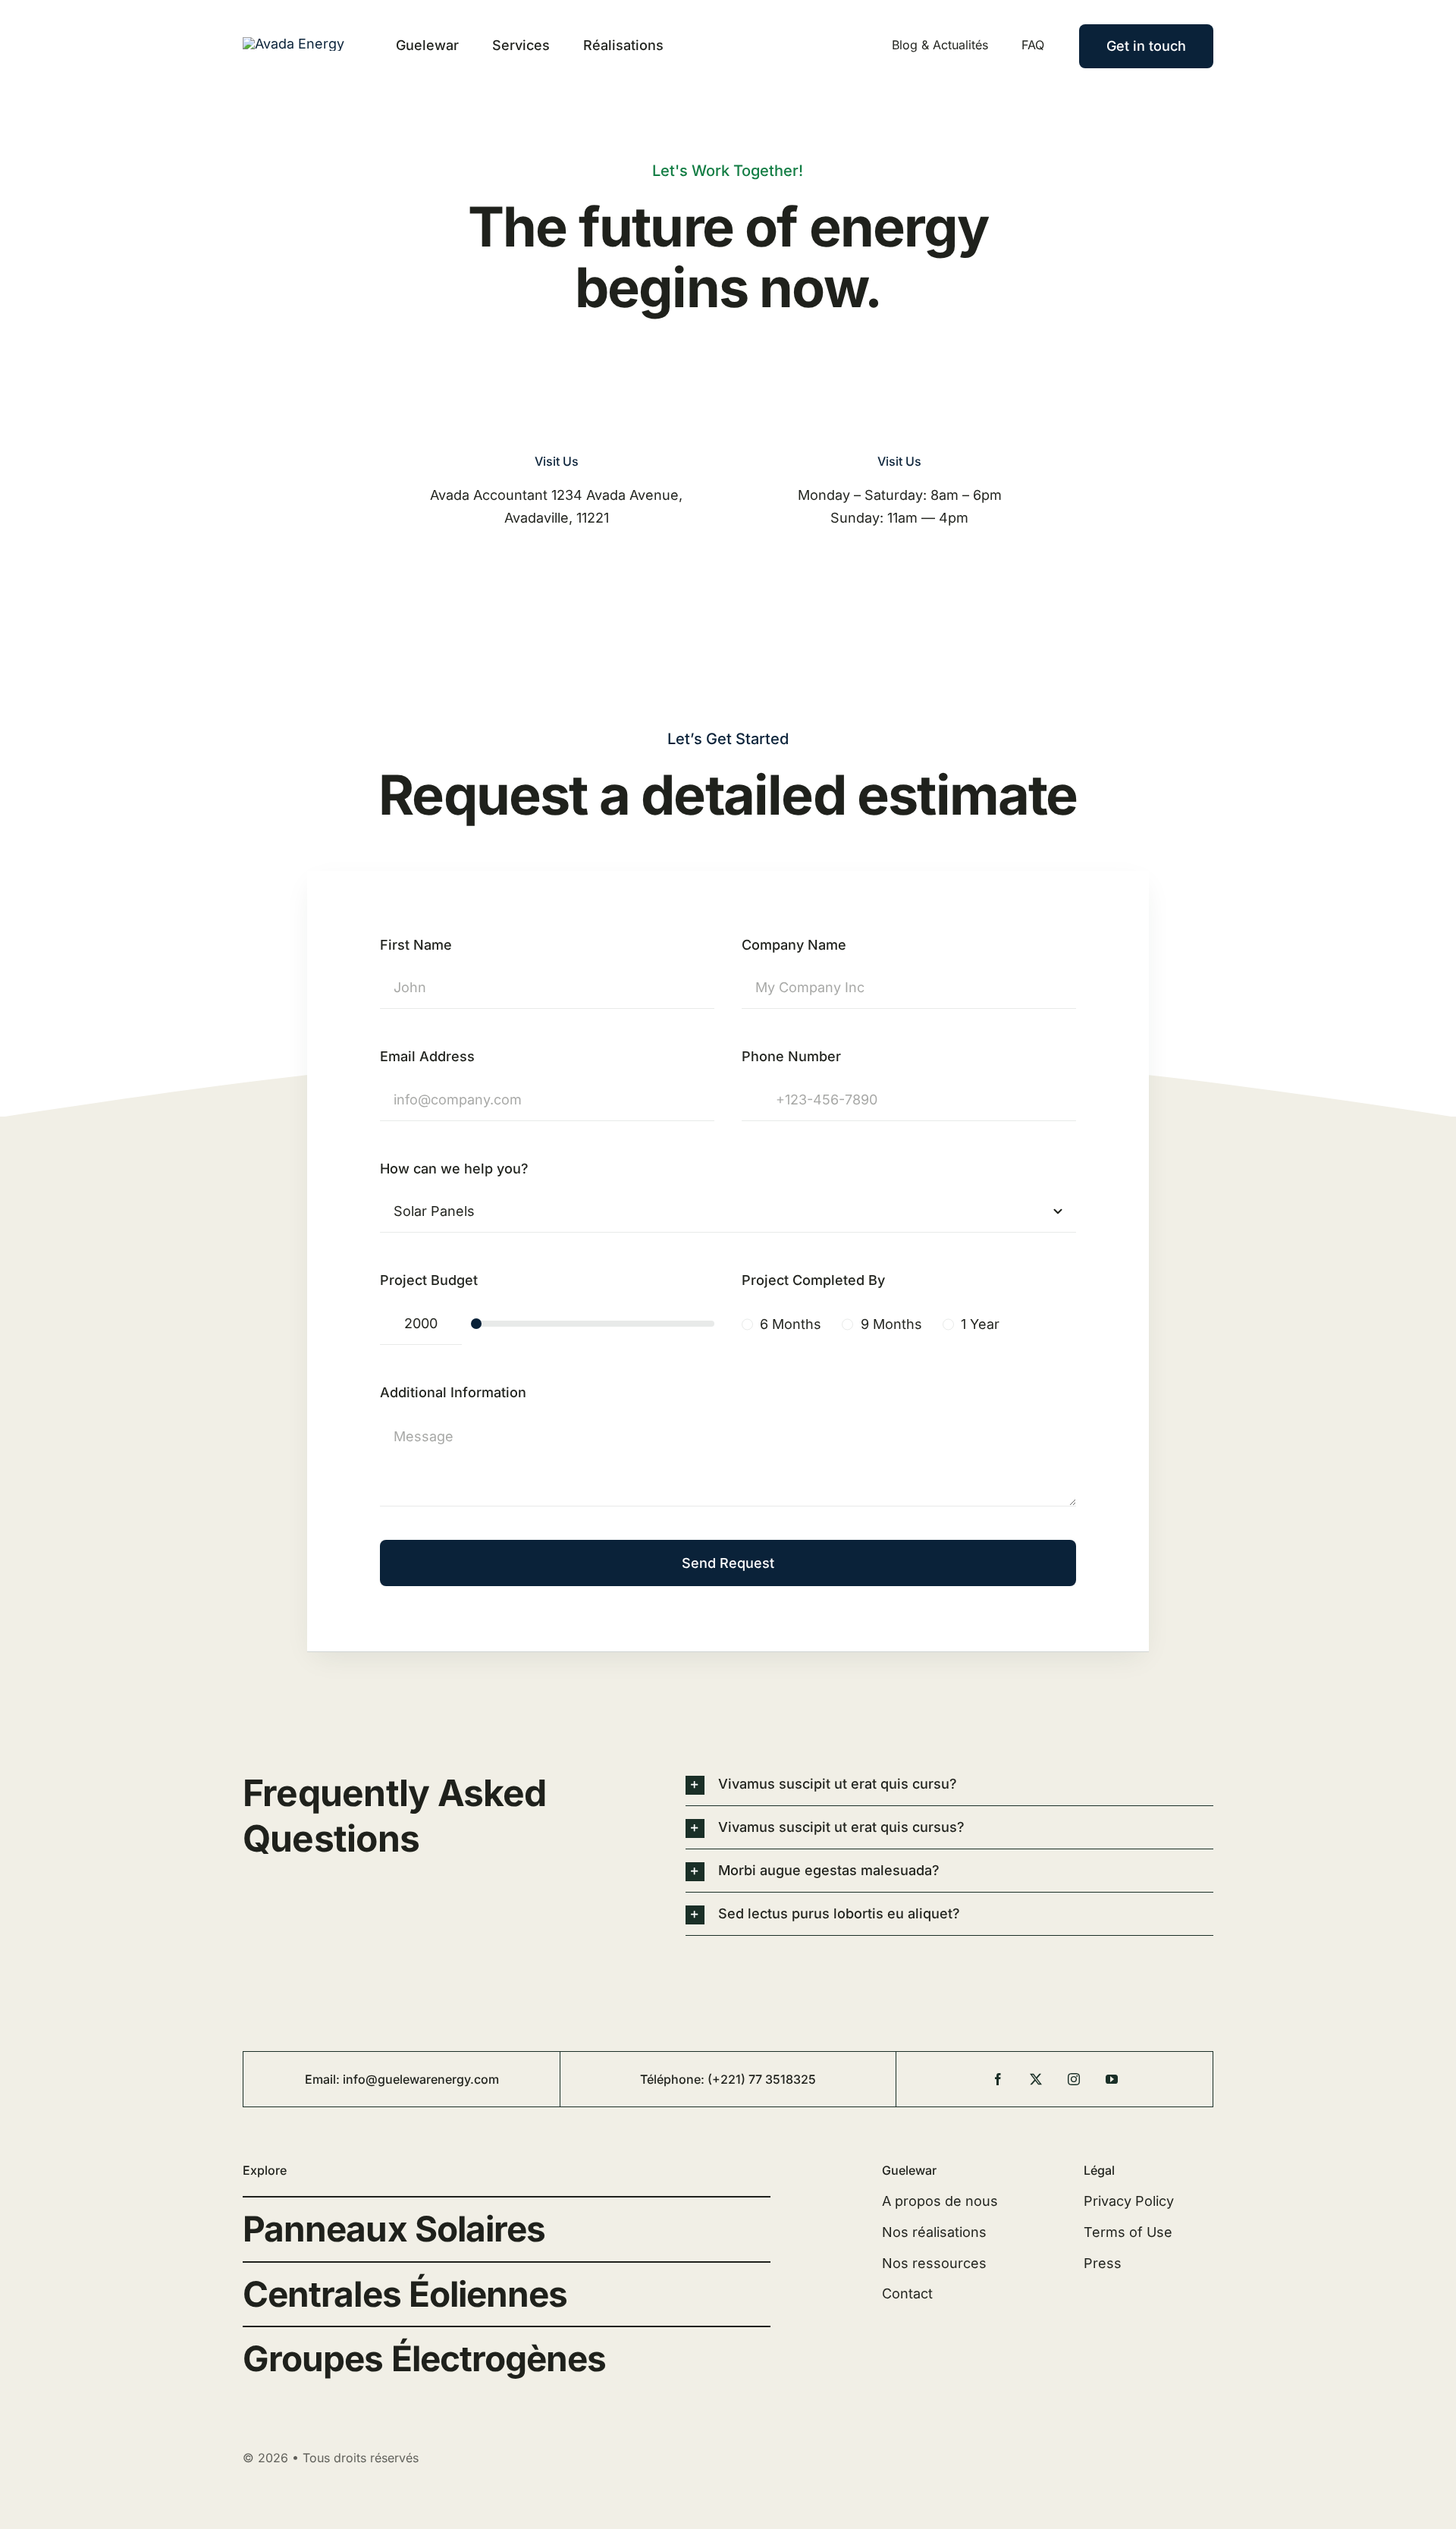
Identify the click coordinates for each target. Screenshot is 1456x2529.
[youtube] (1112, 2079)
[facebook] (998, 2079)
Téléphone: (674, 2079)
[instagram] (1074, 2079)
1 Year (980, 1324)
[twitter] (1036, 2079)
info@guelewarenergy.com (421, 2079)
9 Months (891, 1324)
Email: (324, 2079)
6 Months (791, 1324)
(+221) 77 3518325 (762, 2079)
